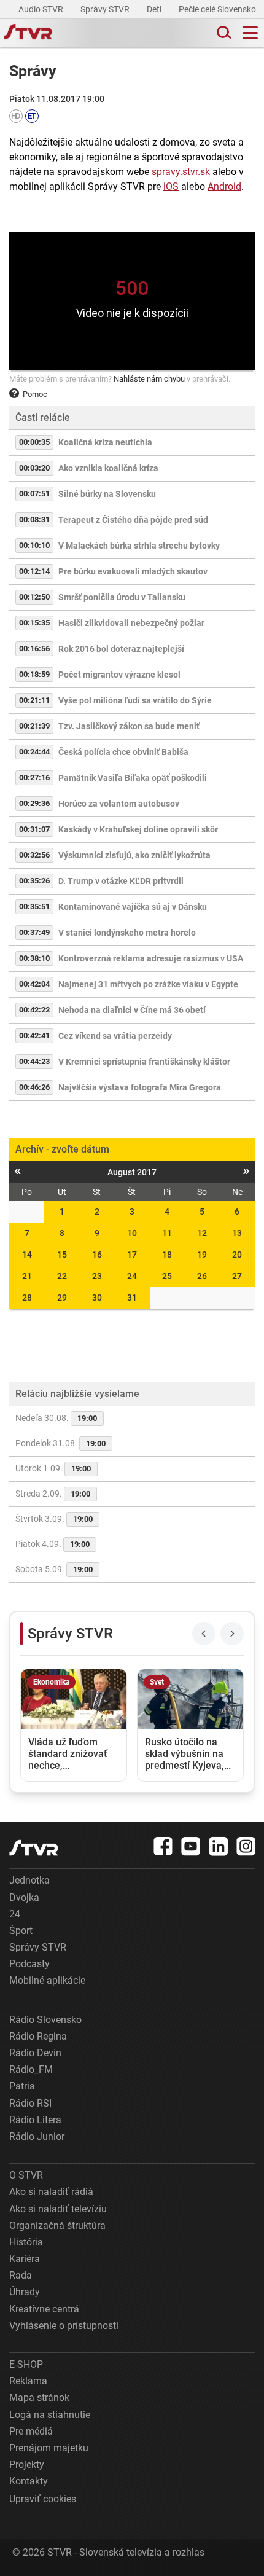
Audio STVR (42, 9)
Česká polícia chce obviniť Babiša (123, 752)
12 (202, 1233)
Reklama (28, 2381)
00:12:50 (34, 597)
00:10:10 (34, 545)
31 (132, 1298)
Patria (22, 2086)
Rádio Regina (38, 2036)
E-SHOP (26, 2364)
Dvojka (24, 1897)
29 (62, 1298)
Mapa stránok (39, 2398)
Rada (21, 2275)
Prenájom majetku (49, 2448)
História (26, 2242)
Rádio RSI (30, 2103)
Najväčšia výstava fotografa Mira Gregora (140, 1087)
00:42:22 (34, 1010)
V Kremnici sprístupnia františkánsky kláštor (144, 1062)
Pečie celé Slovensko (218, 9)
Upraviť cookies (43, 2499)
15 (62, 1255)
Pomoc (35, 394)
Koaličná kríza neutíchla (105, 442)
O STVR (26, 2175)
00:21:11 (34, 700)
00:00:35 (34, 442)
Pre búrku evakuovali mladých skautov (133, 571)
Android (224, 186)
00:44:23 (34, 1061)
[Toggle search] (223, 33)
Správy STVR (106, 9)
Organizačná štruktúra (57, 2226)
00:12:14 (34, 571)
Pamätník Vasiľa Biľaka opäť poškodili (133, 778)
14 (27, 1255)
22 (62, 1276)
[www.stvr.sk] (34, 1848)
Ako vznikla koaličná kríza (108, 468)
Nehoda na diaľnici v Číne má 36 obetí (132, 1010)
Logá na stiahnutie (50, 2415)
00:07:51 (34, 494)
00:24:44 (34, 752)
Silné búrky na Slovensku (107, 494)
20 (237, 1255)
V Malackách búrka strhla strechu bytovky (139, 546)
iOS (171, 186)
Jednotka (29, 1880)
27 (237, 1276)
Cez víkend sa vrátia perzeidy (115, 1036)
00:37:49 (34, 932)
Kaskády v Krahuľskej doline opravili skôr (138, 829)
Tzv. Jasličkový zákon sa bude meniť (129, 726)
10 (132, 1233)
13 (237, 1233)
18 (167, 1255)
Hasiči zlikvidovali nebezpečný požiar (131, 623)
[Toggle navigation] (250, 33)
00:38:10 (34, 958)
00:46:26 (34, 1087)
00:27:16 (34, 777)
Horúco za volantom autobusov (119, 804)
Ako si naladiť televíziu (58, 2209)
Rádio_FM (31, 2069)
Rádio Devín (35, 2053)
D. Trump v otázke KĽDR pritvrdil (121, 881)
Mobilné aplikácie (47, 1980)
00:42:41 (34, 1035)
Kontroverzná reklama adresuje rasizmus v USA (151, 958)
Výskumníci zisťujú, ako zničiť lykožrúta (134, 855)
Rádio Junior (37, 2136)
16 (97, 1255)
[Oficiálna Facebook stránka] (163, 1846)
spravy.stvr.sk (181, 172)
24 (132, 1276)
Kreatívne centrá (44, 2309)
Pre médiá (31, 2431)
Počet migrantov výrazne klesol (119, 675)
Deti (155, 9)
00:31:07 (34, 829)
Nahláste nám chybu (149, 379)
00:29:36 (34, 803)
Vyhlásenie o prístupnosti (64, 2326)
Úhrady (25, 2292)
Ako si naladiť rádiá (51, 2192)
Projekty (27, 2464)
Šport (21, 1931)
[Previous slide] (204, 1634)
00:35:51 (34, 906)
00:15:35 (34, 623)
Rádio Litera (35, 2120)
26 (202, 1276)
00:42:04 (34, 984)
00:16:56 (34, 648)
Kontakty (29, 2481)
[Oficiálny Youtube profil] (191, 1846)
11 (167, 1233)
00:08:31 (34, 519)
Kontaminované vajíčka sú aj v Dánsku (133, 907)
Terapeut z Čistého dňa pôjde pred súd (133, 520)
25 (167, 1276)
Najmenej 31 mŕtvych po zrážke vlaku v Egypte (148, 984)
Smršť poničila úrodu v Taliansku (122, 597)
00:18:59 (34, 674)
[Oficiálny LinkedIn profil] (219, 1846)
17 (132, 1255)
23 (97, 1276)
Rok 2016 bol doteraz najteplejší (121, 649)
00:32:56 (34, 855)
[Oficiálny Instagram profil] (246, 1846)
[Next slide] (232, 1634)
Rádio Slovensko (45, 2020)
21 (27, 1276)
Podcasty (29, 1964)
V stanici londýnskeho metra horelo (127, 933)
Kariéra (25, 2259)
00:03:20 (34, 468)
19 (202, 1255)
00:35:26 (34, 881)
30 (97, 1298)
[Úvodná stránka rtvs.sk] (28, 33)
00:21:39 (34, 726)
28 (27, 1298)
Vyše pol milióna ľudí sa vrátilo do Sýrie (135, 700)
